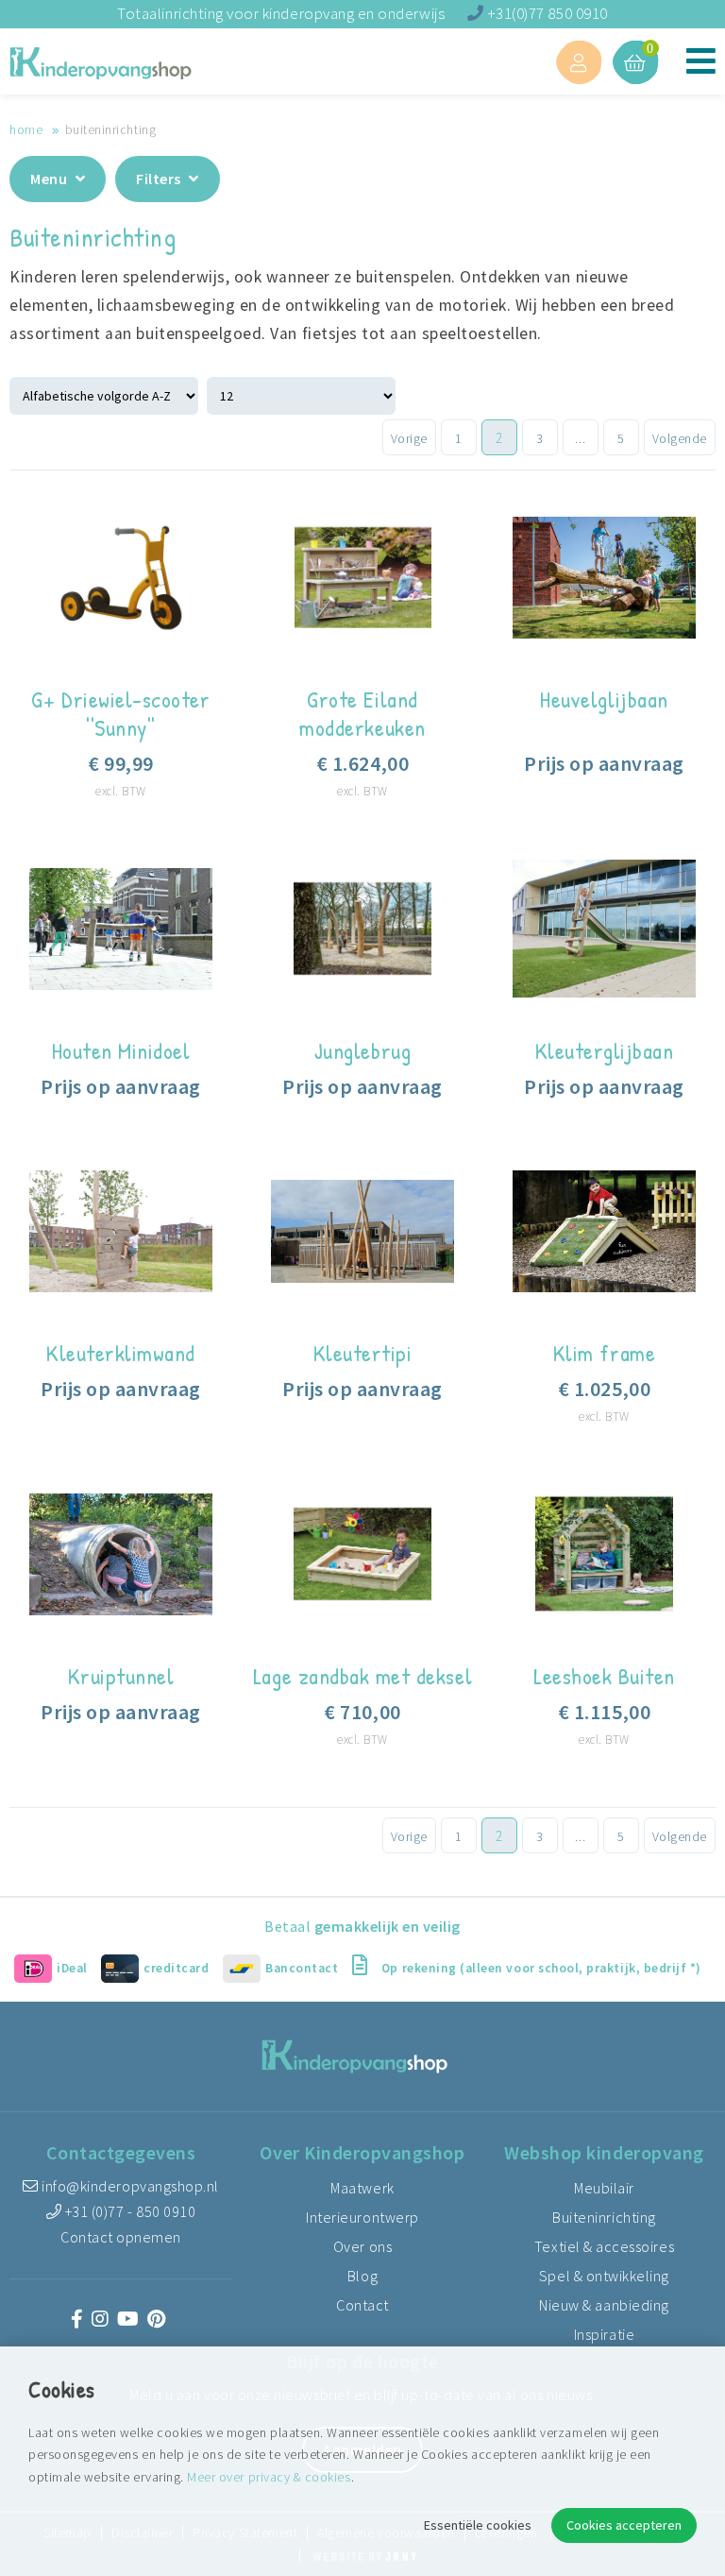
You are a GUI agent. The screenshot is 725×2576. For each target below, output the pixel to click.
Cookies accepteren (624, 2525)
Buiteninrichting (604, 2217)
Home (26, 129)
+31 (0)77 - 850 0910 (128, 2211)
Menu (51, 179)
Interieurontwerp (362, 2217)
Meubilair (604, 2188)
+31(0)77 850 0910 (546, 13)
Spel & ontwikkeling (604, 2276)
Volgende (680, 438)
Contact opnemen (121, 2237)
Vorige (409, 438)
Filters (160, 179)
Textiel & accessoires (604, 2246)
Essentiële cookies (478, 2525)
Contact (362, 2305)
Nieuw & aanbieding (604, 2305)
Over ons (362, 2246)
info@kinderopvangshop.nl (129, 2186)
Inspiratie (604, 2334)
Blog (362, 2276)
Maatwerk (362, 2188)
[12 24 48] (303, 395)
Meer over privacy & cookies (269, 2477)
